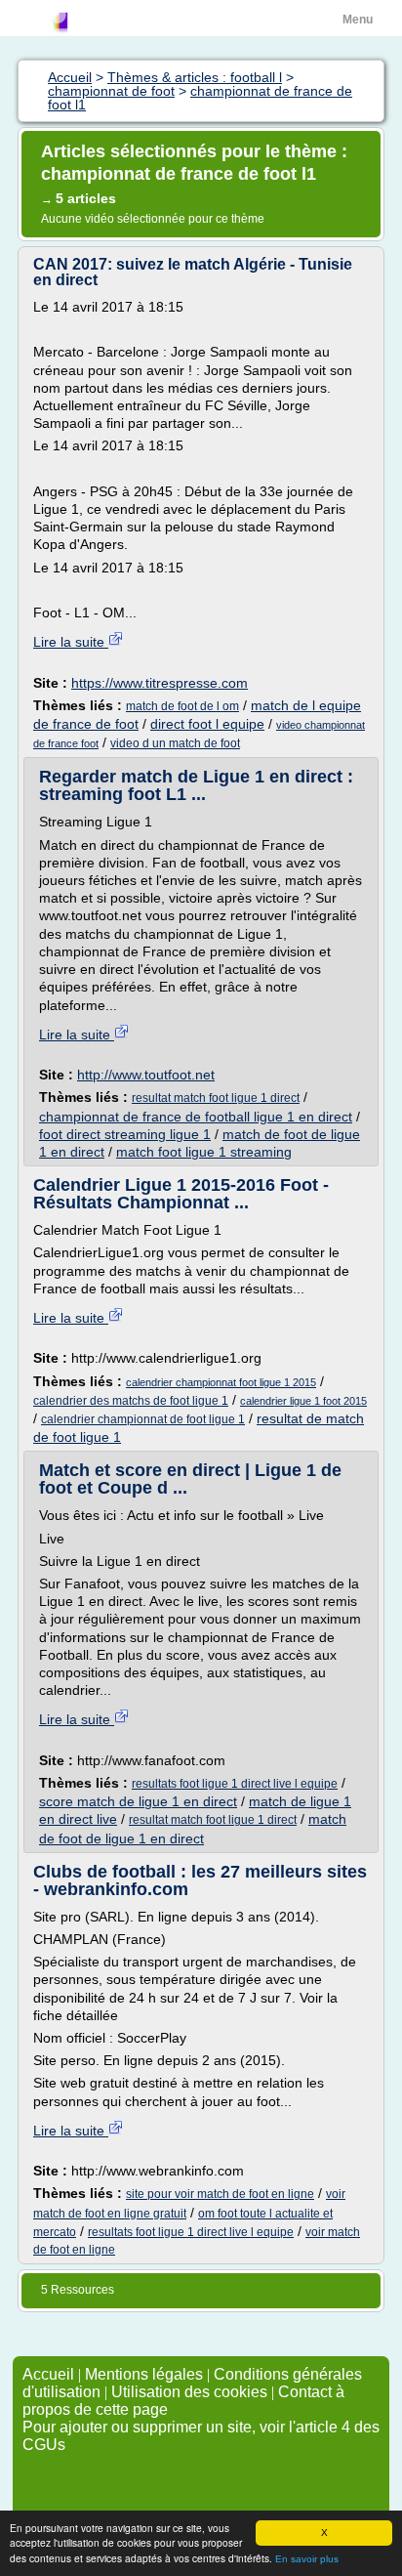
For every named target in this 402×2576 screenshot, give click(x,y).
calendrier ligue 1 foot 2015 (303, 1401)
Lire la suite (71, 642)
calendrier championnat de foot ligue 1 (143, 1419)
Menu (358, 20)
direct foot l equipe (207, 724)
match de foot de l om (182, 706)
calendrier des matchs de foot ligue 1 (131, 1401)
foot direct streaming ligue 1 (125, 1134)
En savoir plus (307, 2559)
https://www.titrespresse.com (160, 683)
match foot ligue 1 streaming (204, 1152)
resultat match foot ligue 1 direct (216, 1098)
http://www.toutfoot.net (146, 1075)
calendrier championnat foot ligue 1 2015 (221, 1382)
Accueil (48, 2374)
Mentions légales (144, 2374)
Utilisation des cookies (189, 2392)
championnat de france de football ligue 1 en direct (196, 1117)
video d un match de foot (175, 743)
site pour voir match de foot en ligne (220, 2194)
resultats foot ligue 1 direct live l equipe (235, 1784)
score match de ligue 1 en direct (138, 1801)
